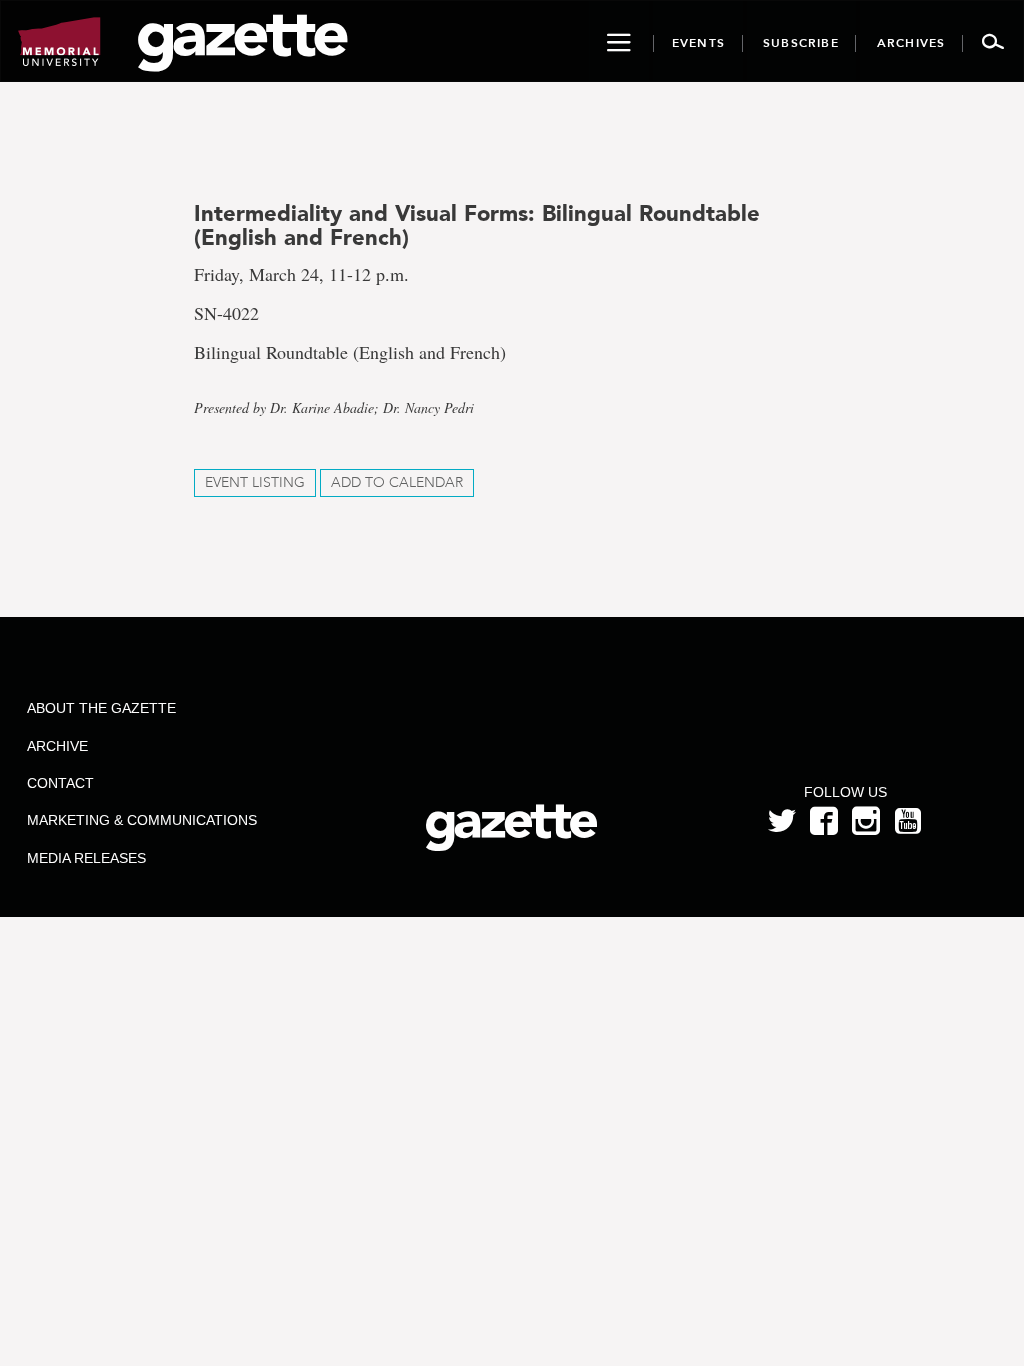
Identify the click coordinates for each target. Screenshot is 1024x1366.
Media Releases (86, 858)
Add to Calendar (397, 482)
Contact (60, 783)
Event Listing (255, 482)
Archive (57, 746)
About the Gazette (101, 708)
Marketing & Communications (142, 820)
